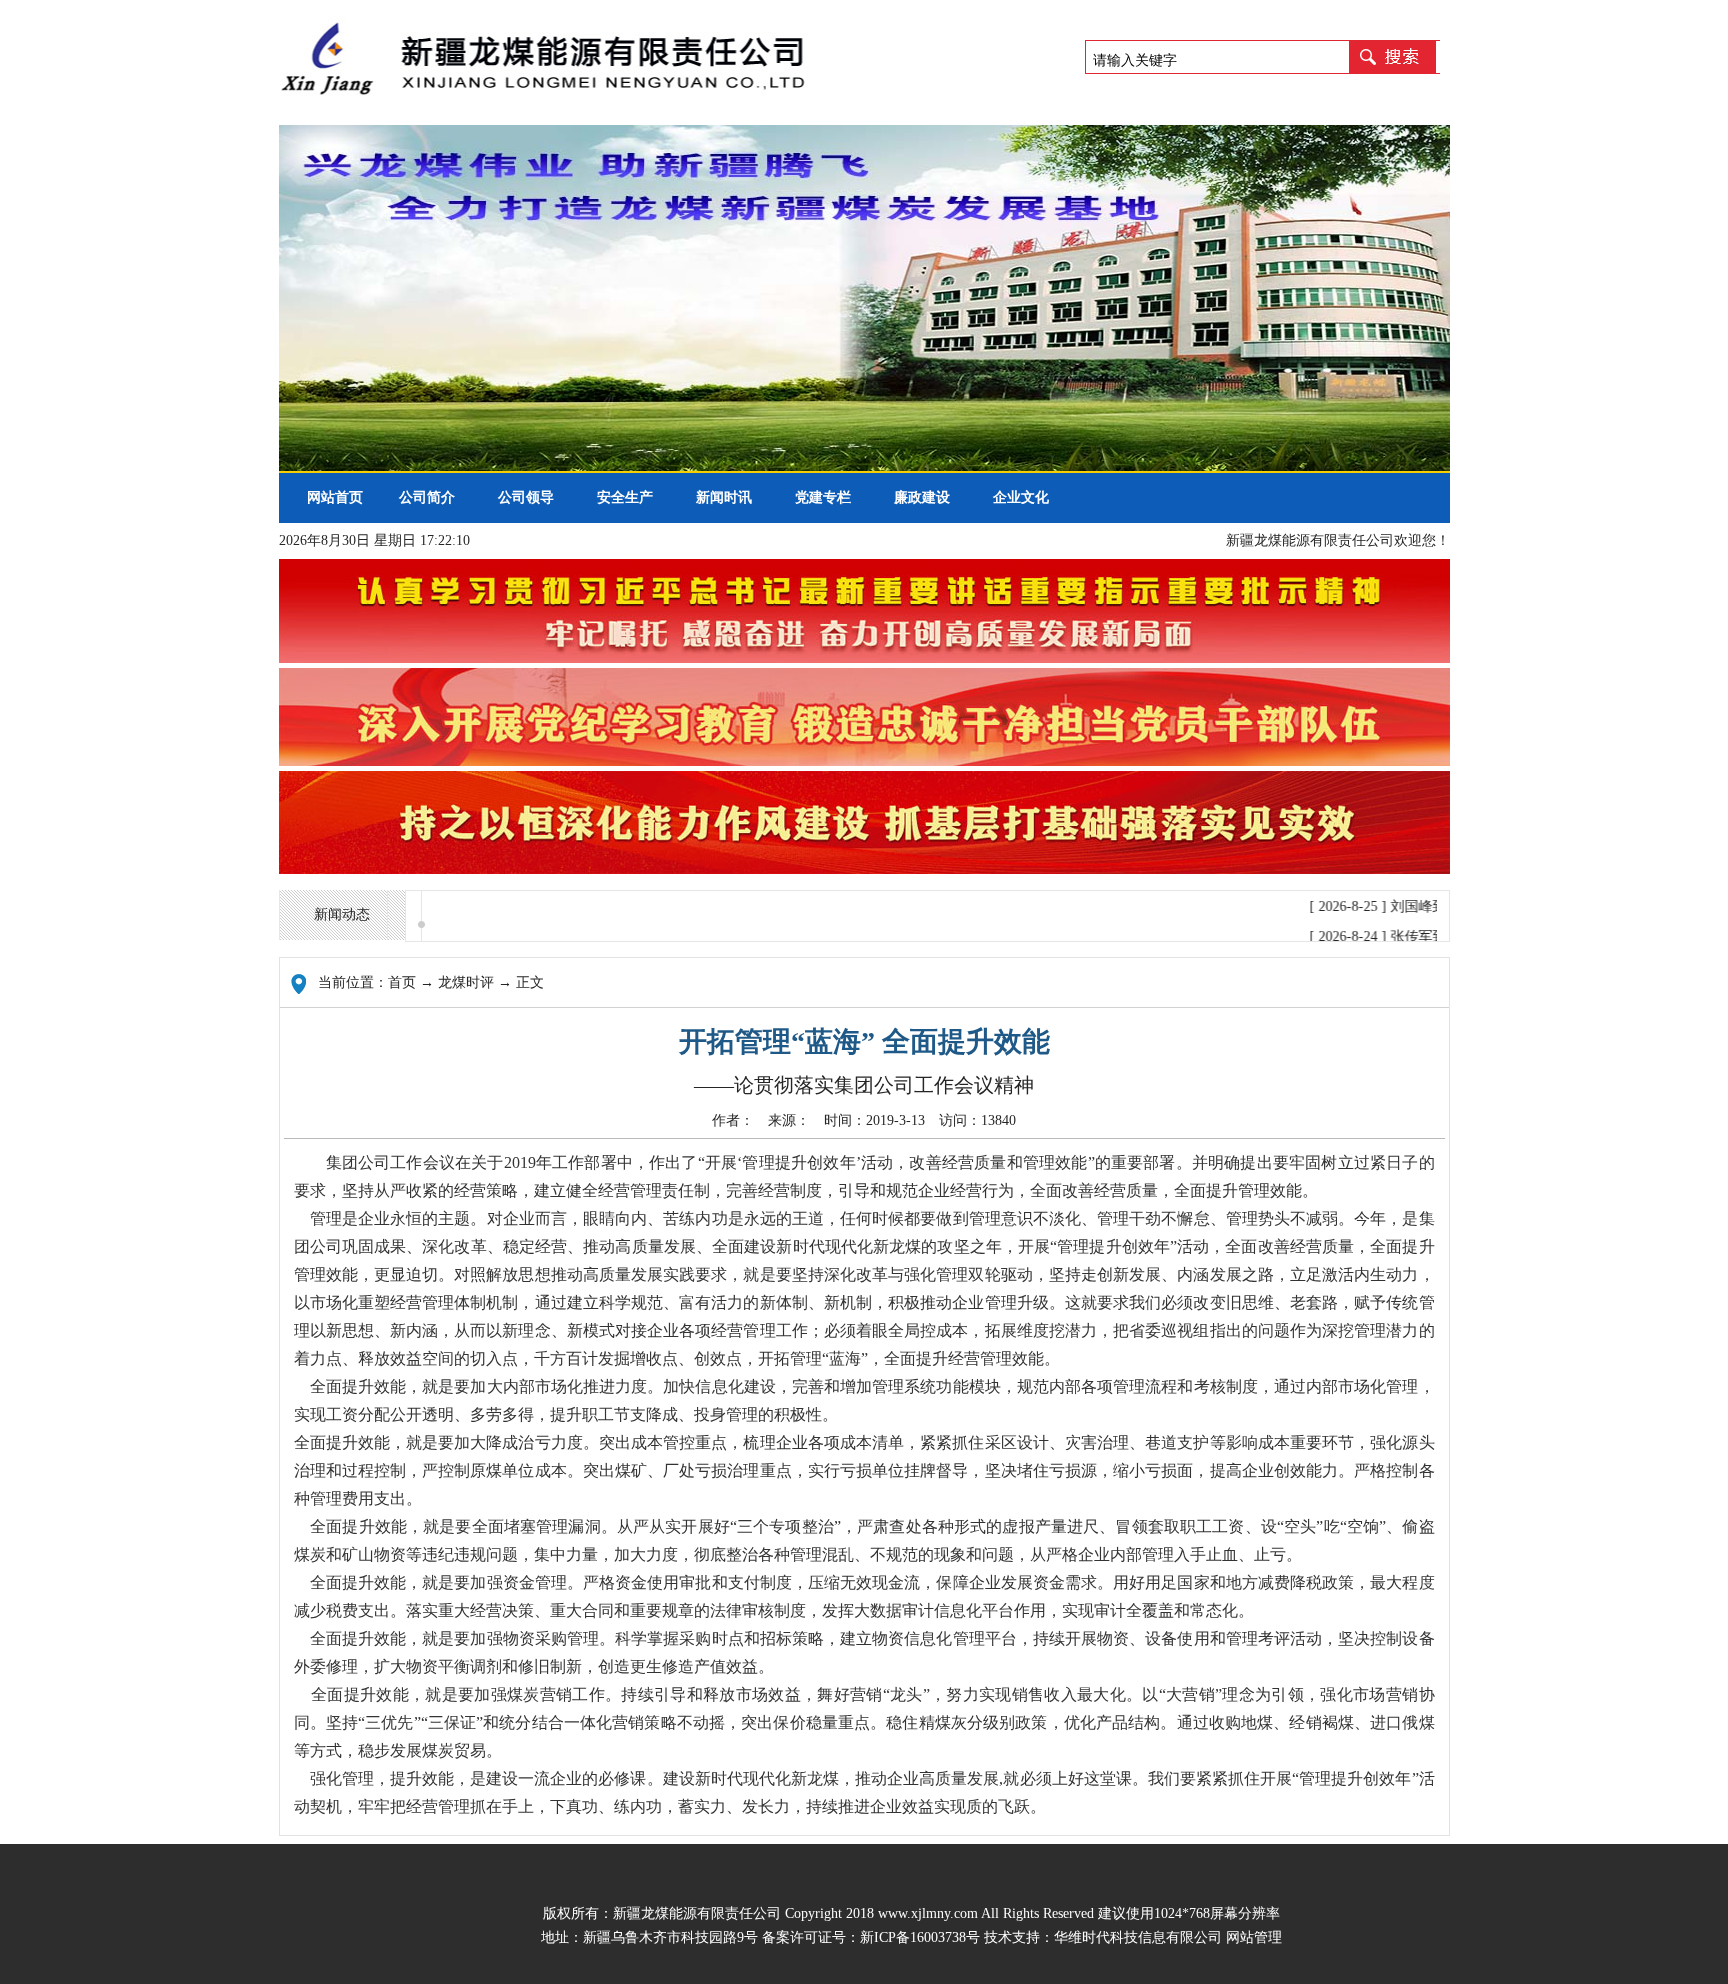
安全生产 (625, 497)
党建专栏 (823, 497)
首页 (402, 982)
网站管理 (1254, 1937)
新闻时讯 (724, 497)
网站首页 (328, 497)
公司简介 (427, 497)
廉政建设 (922, 497)
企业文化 (1021, 497)
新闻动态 (342, 914)
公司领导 (526, 497)
